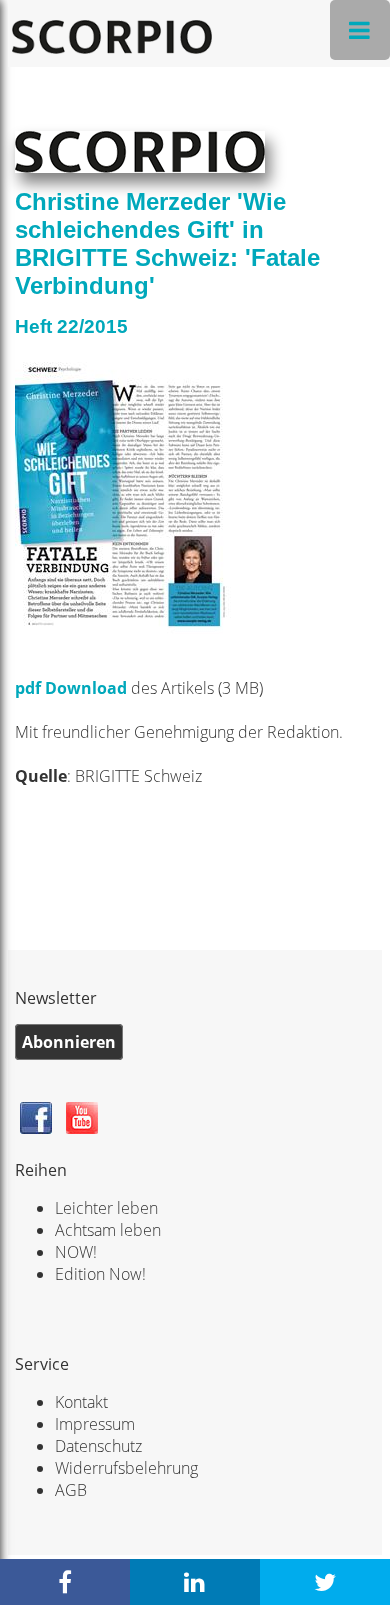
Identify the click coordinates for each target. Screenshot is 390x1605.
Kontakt (81, 1402)
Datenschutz (98, 1446)
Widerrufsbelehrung (126, 1468)
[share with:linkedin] (195, 1582)
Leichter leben (106, 1208)
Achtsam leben (108, 1230)
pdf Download (73, 688)
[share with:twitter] (325, 1582)
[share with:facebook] (65, 1582)
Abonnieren (69, 1042)
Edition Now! (100, 1274)
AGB (71, 1490)
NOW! (76, 1252)
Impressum (95, 1424)
